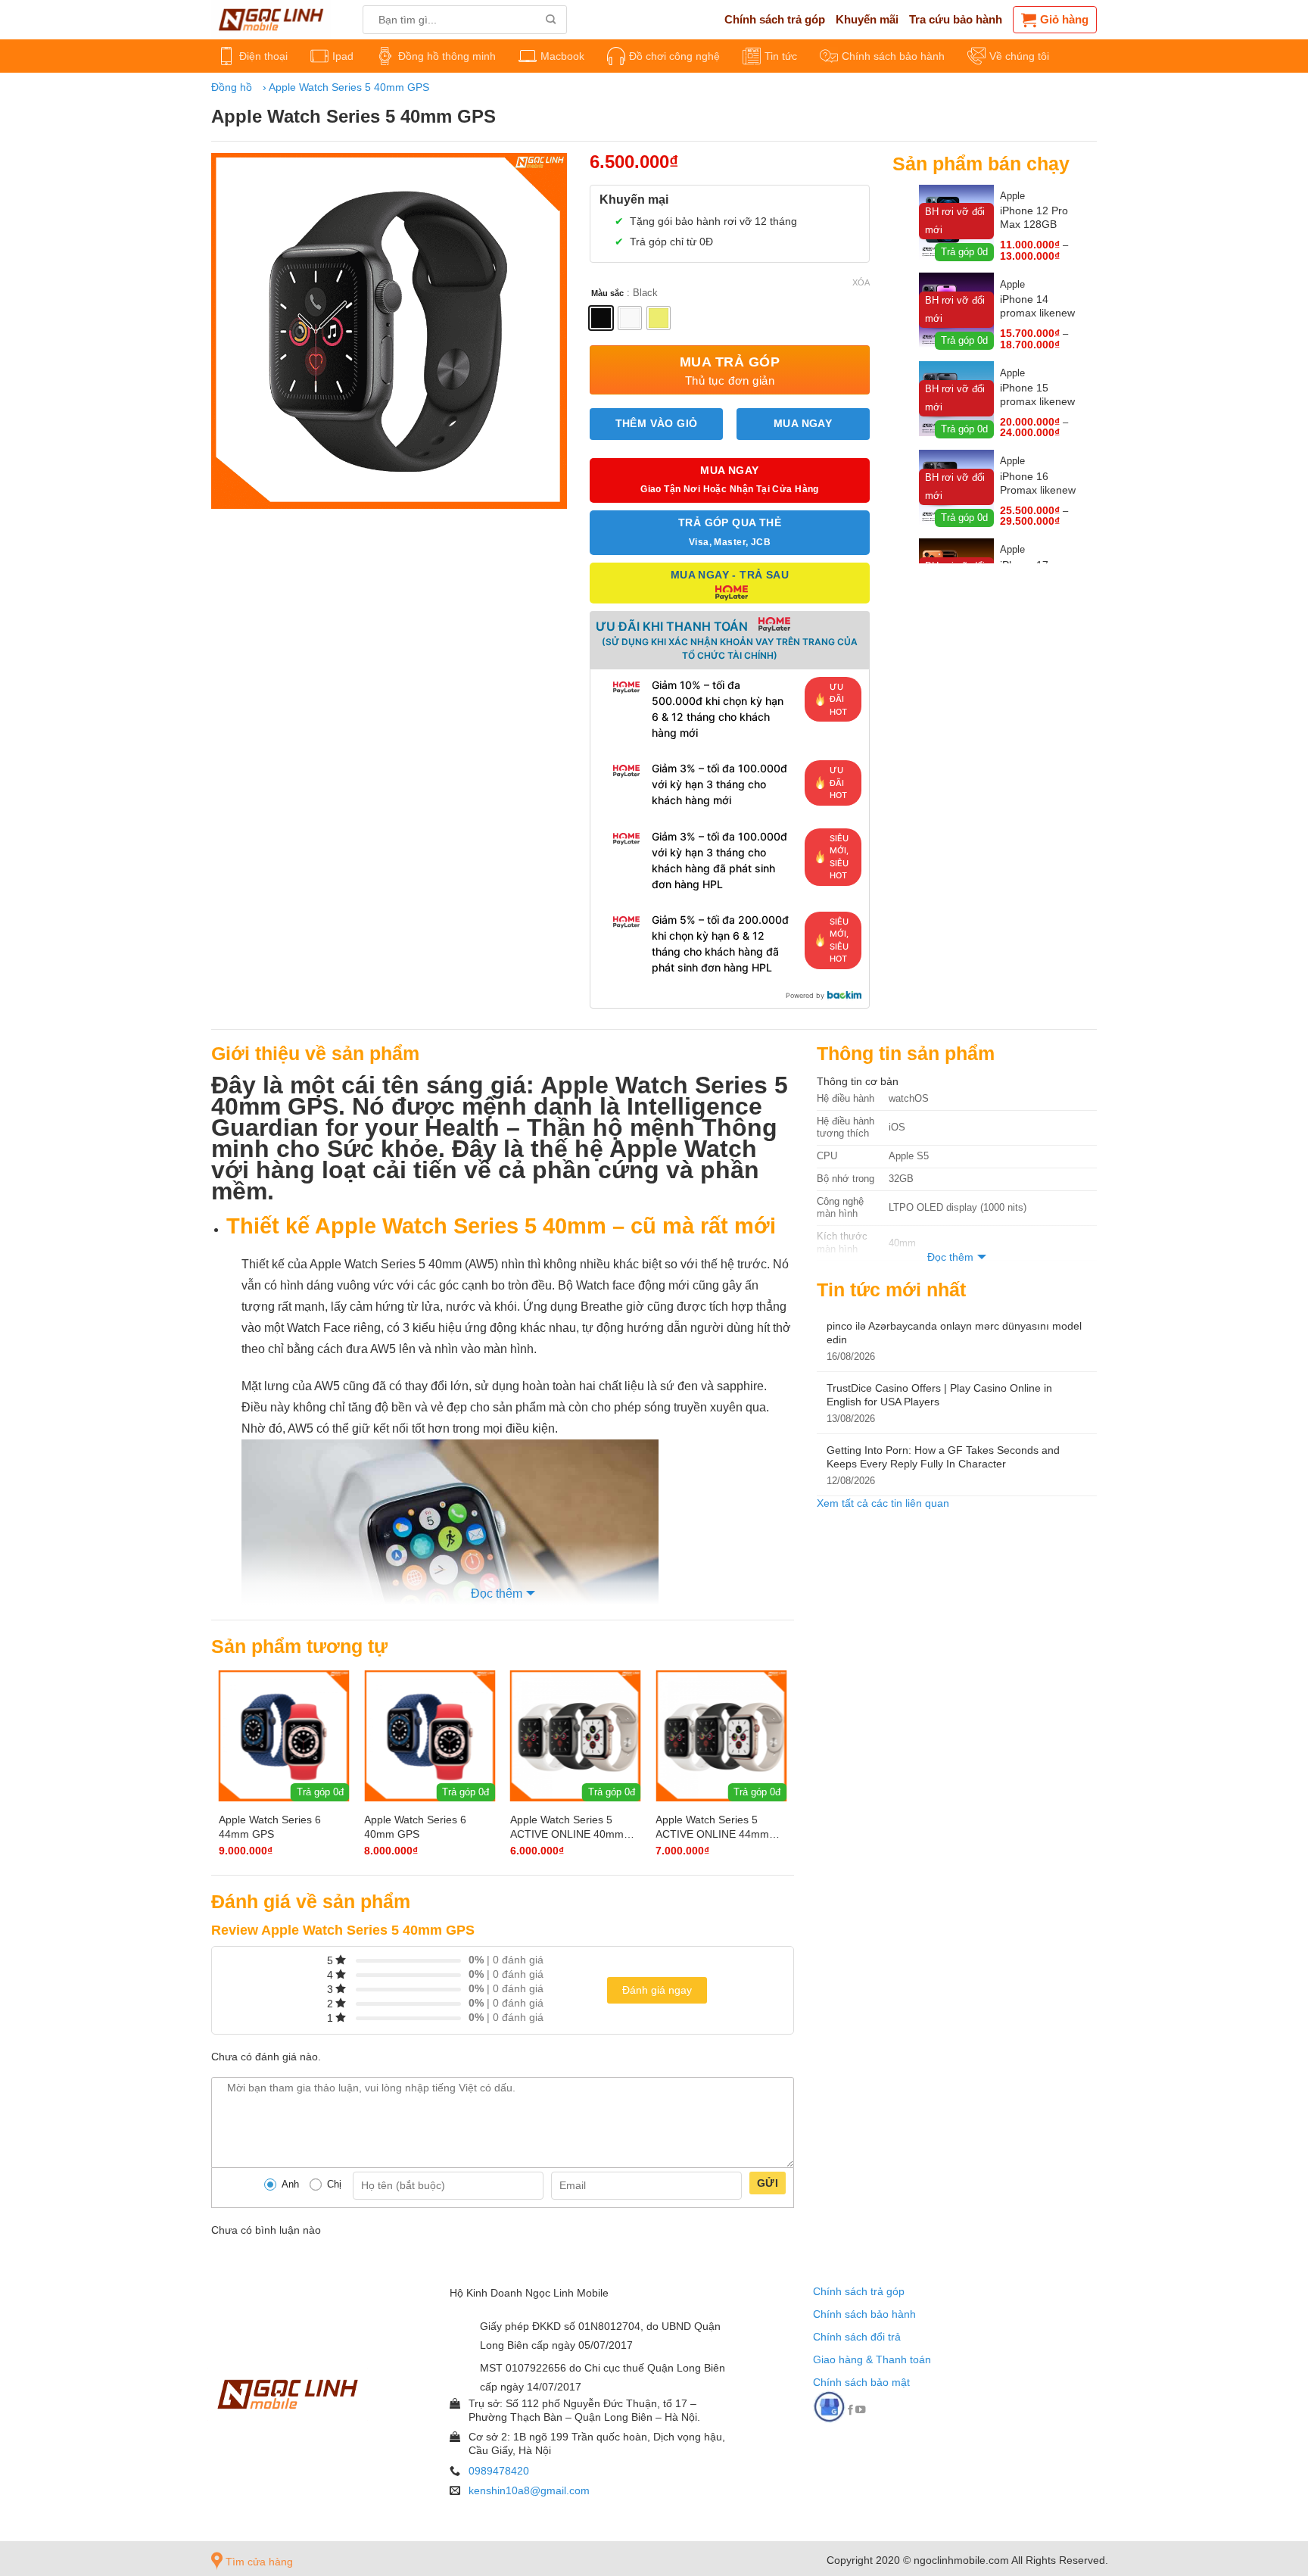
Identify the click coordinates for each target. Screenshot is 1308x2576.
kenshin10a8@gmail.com (529, 2490)
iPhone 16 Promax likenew (1038, 483)
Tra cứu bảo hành (956, 19)
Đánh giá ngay (657, 1990)
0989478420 (499, 2471)
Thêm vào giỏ (657, 424)
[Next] (780, 1765)
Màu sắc (607, 293)
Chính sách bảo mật (861, 2382)
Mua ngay (803, 424)
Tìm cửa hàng (258, 2562)
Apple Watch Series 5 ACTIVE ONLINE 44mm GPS (712, 1827)
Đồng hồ (232, 87)
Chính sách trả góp (859, 2291)
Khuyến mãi (867, 19)
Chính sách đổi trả (857, 2337)
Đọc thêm (497, 1594)
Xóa (861, 282)
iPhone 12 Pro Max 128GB (1034, 217)
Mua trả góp (730, 370)
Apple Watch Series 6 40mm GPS (415, 1826)
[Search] (551, 20)
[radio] (601, 318)
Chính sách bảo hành (864, 2314)
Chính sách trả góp (775, 19)
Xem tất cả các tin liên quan (883, 1503)
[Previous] (225, 1765)
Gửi (768, 2183)
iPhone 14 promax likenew (1037, 306)
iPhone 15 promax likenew (1037, 395)
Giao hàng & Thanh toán (872, 2359)
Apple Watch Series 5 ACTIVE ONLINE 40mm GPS (567, 1827)
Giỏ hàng (1064, 19)
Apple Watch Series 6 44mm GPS (270, 1826)
